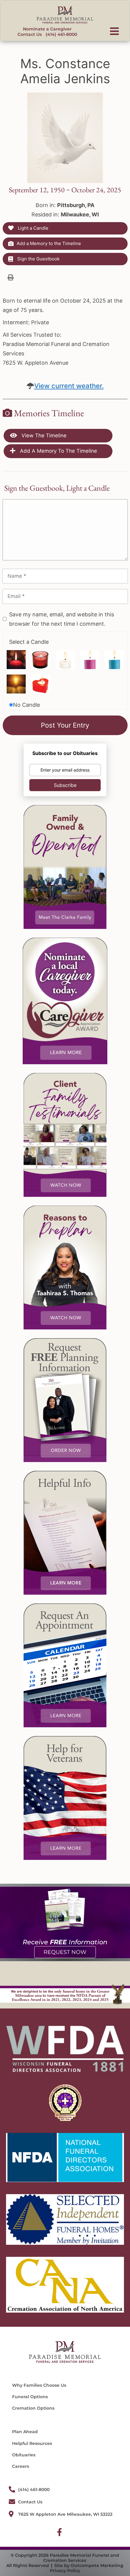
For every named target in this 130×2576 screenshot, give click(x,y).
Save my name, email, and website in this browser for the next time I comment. (62, 619)
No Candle (26, 705)
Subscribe (65, 785)
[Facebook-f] (60, 2532)
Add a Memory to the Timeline (49, 243)
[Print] (11, 277)
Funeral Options (30, 2397)
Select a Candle (29, 642)
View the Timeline (43, 436)
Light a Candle (32, 228)
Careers (21, 2466)
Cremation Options (33, 2408)
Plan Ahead (25, 2432)
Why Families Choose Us (39, 2385)
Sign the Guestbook (38, 259)
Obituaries (24, 2455)
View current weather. (69, 386)
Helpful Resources (32, 2443)
